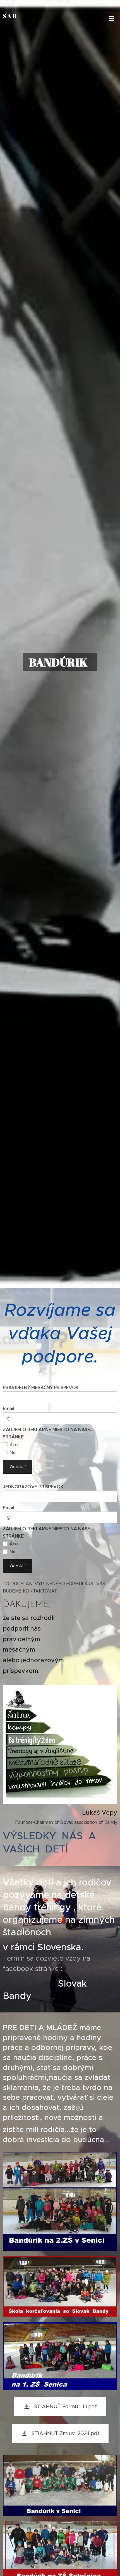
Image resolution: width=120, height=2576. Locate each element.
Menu (112, 18)
